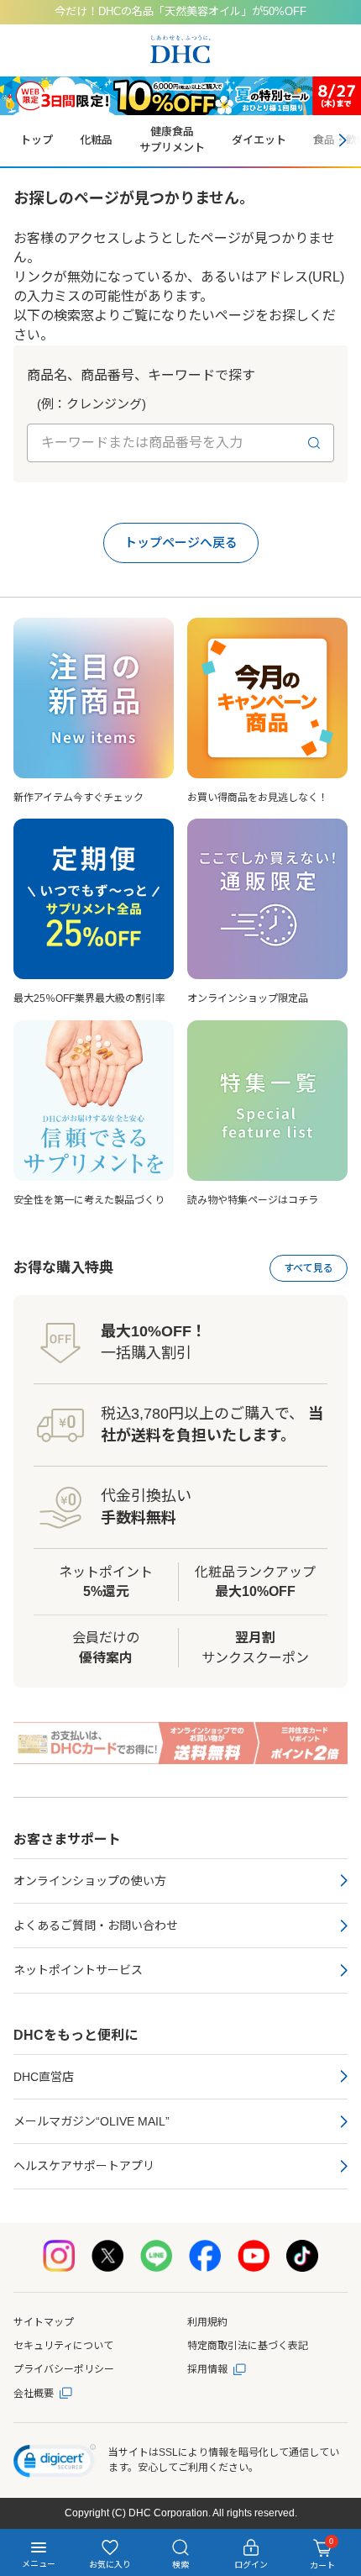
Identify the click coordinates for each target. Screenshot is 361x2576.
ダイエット (259, 140)
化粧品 (96, 140)
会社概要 (34, 2394)
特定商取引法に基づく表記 (248, 2346)
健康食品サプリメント (172, 140)
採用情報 (207, 2369)
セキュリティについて (63, 2346)
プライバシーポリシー (64, 2369)
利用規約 (207, 2322)
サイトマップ (44, 2322)
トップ (37, 140)
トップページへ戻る (181, 543)
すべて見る (309, 1268)
